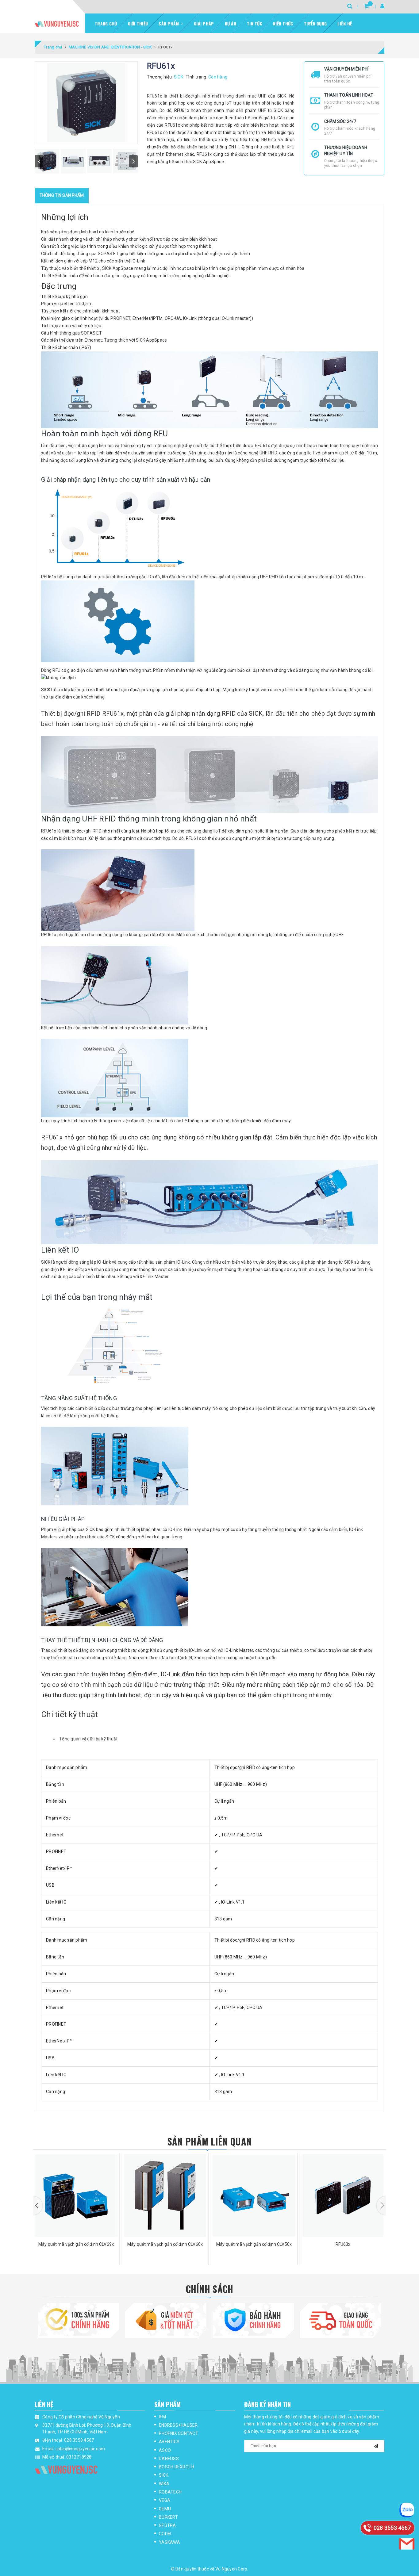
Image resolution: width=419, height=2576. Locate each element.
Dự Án (231, 23)
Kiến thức (283, 23)
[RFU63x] (254, 2195)
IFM (162, 2417)
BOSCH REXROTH (177, 2467)
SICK (163, 2475)
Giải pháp (204, 23)
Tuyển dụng (315, 23)
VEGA (165, 2500)
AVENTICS (169, 2442)
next (133, 161)
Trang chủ (106, 23)
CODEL (166, 2534)
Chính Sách (210, 2289)
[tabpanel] (209, 1843)
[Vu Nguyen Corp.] (57, 24)
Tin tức (255, 23)
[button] (38, 2206)
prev (39, 161)
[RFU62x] (343, 2195)
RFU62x (343, 2244)
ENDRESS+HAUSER (178, 2425)
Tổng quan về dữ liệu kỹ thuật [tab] (88, 1739)
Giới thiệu (138, 23)
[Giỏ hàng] (366, 6)
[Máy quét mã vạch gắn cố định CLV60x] (76, 2195)
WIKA (164, 2484)
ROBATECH (170, 2492)
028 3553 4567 (79, 2440)
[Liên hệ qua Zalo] (407, 2510)
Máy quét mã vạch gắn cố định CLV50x (165, 2244)
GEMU (165, 2509)
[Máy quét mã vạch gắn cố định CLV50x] (165, 2195)
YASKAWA (169, 2542)
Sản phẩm (169, 23)
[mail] (376, 2445)
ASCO (165, 2450)
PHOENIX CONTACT (179, 2433)
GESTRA (167, 2525)
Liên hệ (345, 23)
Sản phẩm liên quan (209, 2141)
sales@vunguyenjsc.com (80, 2449)
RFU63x (254, 2244)
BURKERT (168, 2517)
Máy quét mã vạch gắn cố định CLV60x (76, 2244)
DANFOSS (169, 2459)
